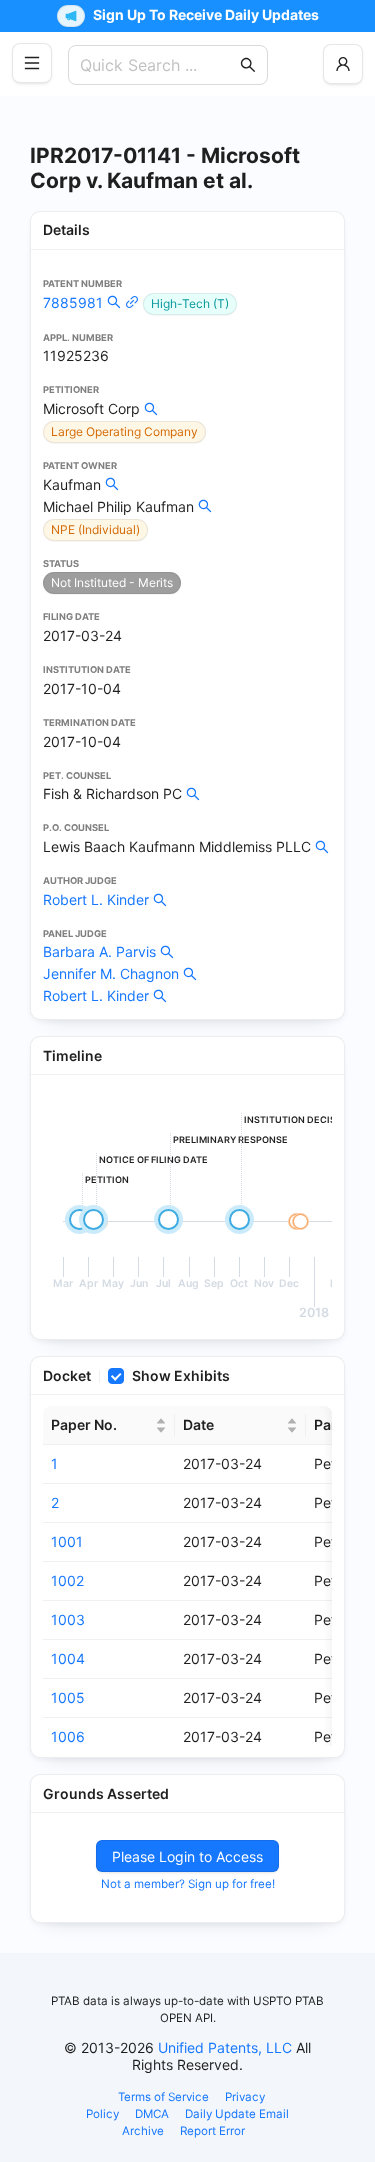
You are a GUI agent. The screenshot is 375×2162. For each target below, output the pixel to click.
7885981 (73, 302)
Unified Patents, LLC (225, 2047)
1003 (68, 1619)
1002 (67, 1580)
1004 (68, 1658)
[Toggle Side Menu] (32, 63)
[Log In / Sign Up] (343, 64)
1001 (67, 1541)
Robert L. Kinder (96, 899)
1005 (68, 1697)
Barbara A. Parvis (99, 951)
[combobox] (158, 65)
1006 (68, 1736)
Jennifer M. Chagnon (111, 973)
